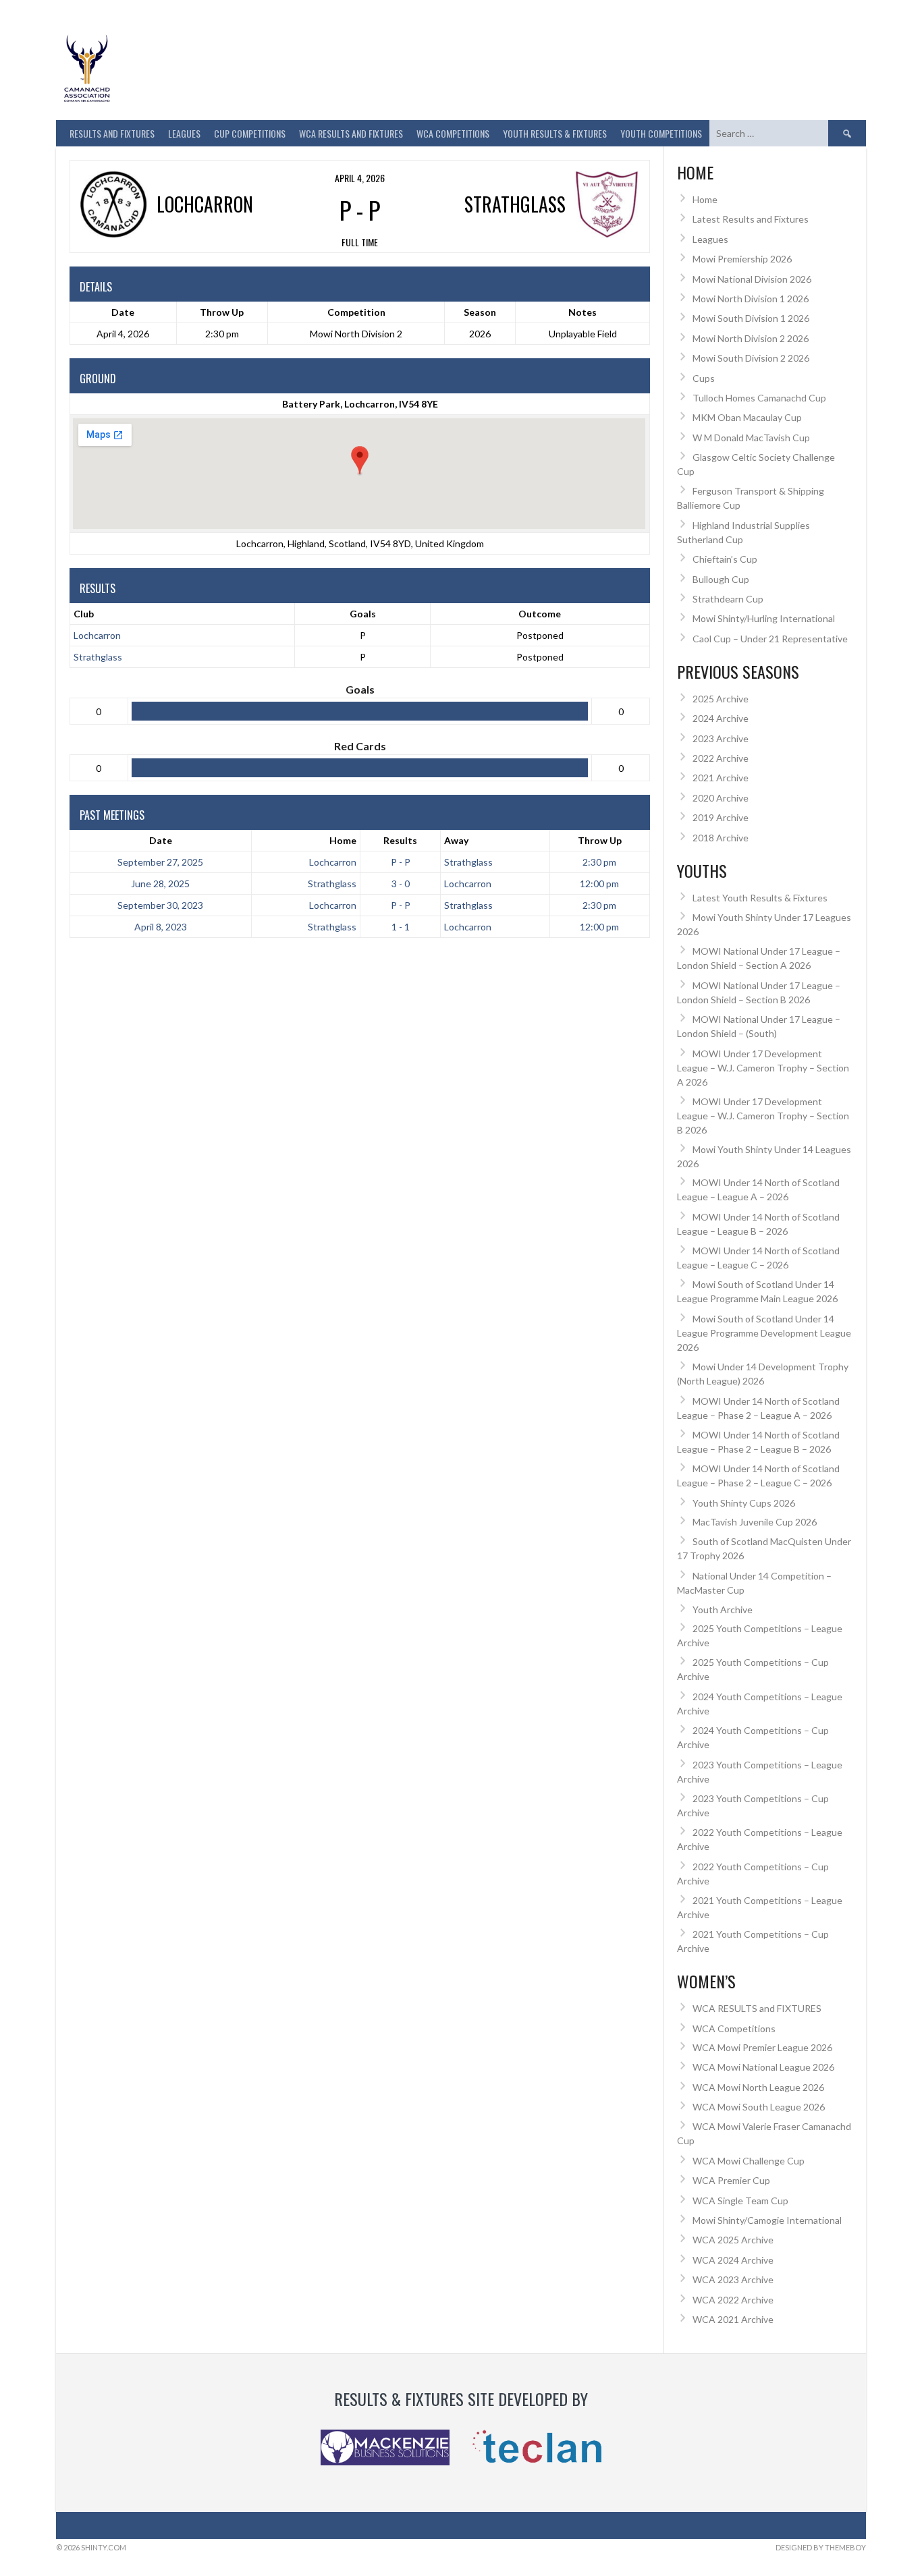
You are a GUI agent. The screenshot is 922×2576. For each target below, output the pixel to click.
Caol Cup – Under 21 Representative (770, 639)
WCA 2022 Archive (733, 2300)
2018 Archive (721, 838)
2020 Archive (721, 798)
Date (161, 840)
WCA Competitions (734, 2028)
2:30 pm (599, 862)
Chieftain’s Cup (725, 559)
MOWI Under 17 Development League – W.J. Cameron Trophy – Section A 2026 (763, 1068)
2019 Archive (721, 817)
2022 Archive (721, 758)
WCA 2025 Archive (733, 2240)
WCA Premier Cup (731, 2180)
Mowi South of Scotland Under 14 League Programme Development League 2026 (764, 1333)
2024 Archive (721, 718)
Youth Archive (723, 1609)
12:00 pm (599, 884)
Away (456, 840)
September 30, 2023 (160, 905)
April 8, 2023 (161, 927)
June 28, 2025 (160, 884)
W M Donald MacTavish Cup (751, 438)
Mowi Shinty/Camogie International (767, 2220)
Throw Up (600, 840)
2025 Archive (721, 699)
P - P (401, 862)
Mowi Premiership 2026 (742, 259)
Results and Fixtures (112, 133)
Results (400, 840)
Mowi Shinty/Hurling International (764, 618)
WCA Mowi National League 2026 (763, 2067)
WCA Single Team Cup (740, 2201)
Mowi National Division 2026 (752, 279)
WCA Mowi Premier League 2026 (762, 2047)
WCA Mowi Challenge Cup (749, 2161)
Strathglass (98, 657)
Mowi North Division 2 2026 (751, 338)
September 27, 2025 (160, 862)
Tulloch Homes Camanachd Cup (759, 398)
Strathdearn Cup (728, 599)
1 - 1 (401, 927)
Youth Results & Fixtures (555, 133)
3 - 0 (401, 884)
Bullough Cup (721, 579)
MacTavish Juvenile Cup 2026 (755, 1522)
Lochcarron (97, 635)
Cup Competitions (250, 133)
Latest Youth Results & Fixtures (760, 898)
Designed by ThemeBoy (821, 2547)
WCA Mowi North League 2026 (758, 2087)
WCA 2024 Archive (733, 2260)
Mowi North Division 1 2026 (751, 299)
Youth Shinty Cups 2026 (744, 1503)
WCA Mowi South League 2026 (759, 2107)
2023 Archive (721, 738)
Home (343, 840)
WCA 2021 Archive (733, 2319)
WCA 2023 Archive (733, 2279)
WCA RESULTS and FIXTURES (351, 133)
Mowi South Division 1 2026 (751, 318)
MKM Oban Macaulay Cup (747, 417)
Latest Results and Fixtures (751, 219)
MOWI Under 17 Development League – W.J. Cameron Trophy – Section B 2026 (763, 1116)
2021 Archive (721, 778)
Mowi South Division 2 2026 (751, 358)
